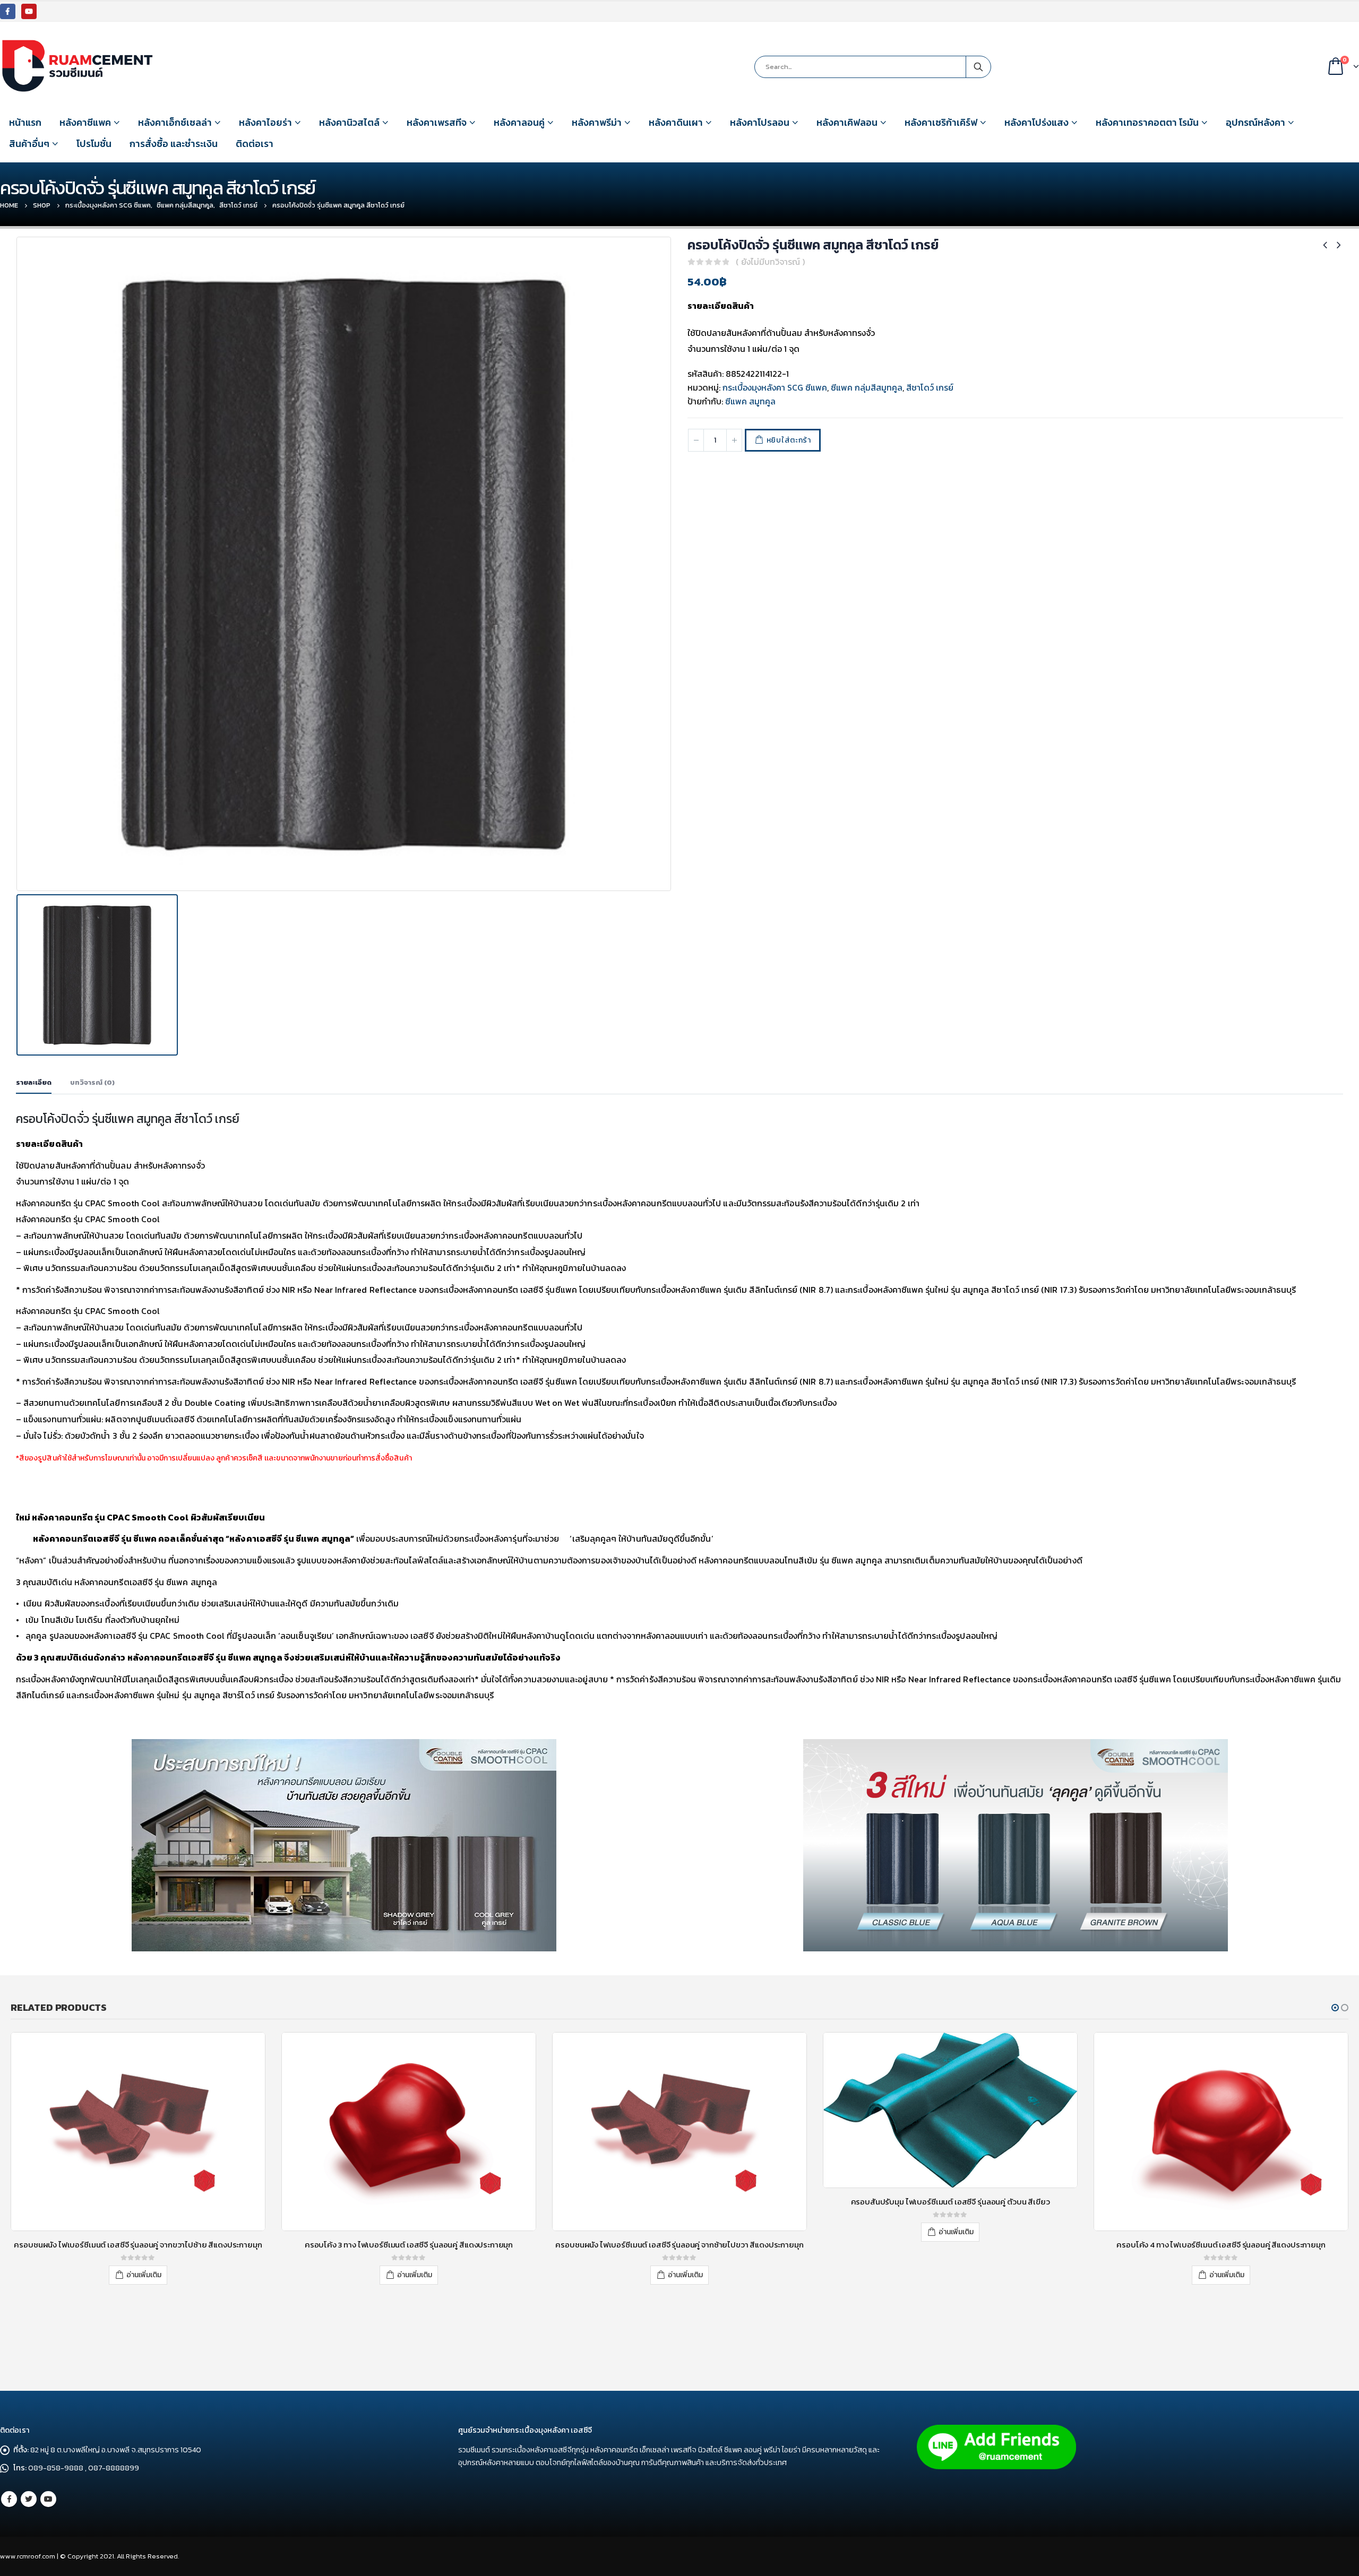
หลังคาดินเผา (676, 122)
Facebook (9, 2499)
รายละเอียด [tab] (34, 1082)
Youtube (48, 2499)
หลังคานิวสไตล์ (349, 122)
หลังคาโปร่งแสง (1037, 122)
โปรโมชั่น (94, 144)
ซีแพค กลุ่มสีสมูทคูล (867, 387)
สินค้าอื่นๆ (29, 144)
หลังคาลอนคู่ (519, 122)
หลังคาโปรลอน (760, 122)
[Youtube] (29, 11)
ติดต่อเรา (255, 144)
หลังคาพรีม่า (597, 122)
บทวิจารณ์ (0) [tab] (92, 1082)
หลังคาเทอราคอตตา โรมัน (1147, 122)
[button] (1335, 2008)
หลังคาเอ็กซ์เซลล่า (175, 122)
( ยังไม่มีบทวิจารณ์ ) (770, 262)
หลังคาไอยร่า (265, 122)
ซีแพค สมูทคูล (750, 401)
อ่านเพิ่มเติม (144, 2275)
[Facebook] (8, 11)
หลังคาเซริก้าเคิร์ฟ (941, 122)
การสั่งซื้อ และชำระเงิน (174, 144)
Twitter (29, 2499)
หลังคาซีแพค (85, 122)
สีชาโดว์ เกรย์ (930, 387)
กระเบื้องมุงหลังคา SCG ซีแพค (775, 387)
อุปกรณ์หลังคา (1255, 122)
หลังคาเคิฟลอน (847, 122)
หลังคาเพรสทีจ (437, 122)
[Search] (978, 67)
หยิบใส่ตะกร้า (789, 440)
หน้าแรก (25, 122)
